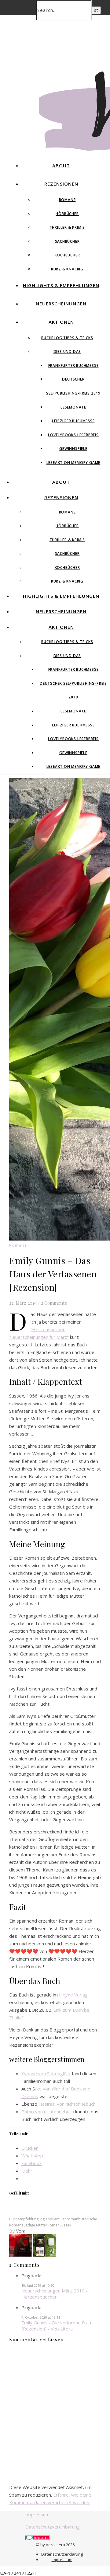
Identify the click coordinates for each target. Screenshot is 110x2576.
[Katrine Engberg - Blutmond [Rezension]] (21, 2255)
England (45, 2219)
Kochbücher (67, 255)
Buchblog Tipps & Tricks (67, 338)
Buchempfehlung (24, 2219)
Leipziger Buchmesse (73, 421)
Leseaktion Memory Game (73, 463)
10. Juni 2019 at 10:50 (38, 2285)
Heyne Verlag (73, 1995)
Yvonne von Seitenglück (46, 2073)
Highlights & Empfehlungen (61, 285)
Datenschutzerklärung (62, 2554)
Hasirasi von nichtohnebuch (67, 2104)
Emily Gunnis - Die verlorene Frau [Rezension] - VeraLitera (56, 2326)
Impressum (37, 2515)
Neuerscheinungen (61, 304)
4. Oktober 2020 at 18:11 (41, 2317)
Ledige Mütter (35, 2225)
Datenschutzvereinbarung (53, 2527)
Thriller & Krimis (67, 227)
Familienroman (65, 2219)
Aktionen (61, 322)
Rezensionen (61, 184)
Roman (53, 2225)
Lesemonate (73, 407)
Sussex (65, 2225)
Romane (67, 200)
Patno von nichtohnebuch (48, 2111)
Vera (21, 2231)
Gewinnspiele (73, 449)
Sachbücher (67, 241)
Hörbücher (67, 214)
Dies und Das (67, 352)
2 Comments (54, 1303)
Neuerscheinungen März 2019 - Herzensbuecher (55, 2294)
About (61, 165)
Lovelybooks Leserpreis (73, 435)
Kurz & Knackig (67, 269)
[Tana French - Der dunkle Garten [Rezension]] (45, 2255)
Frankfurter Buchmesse (73, 366)
